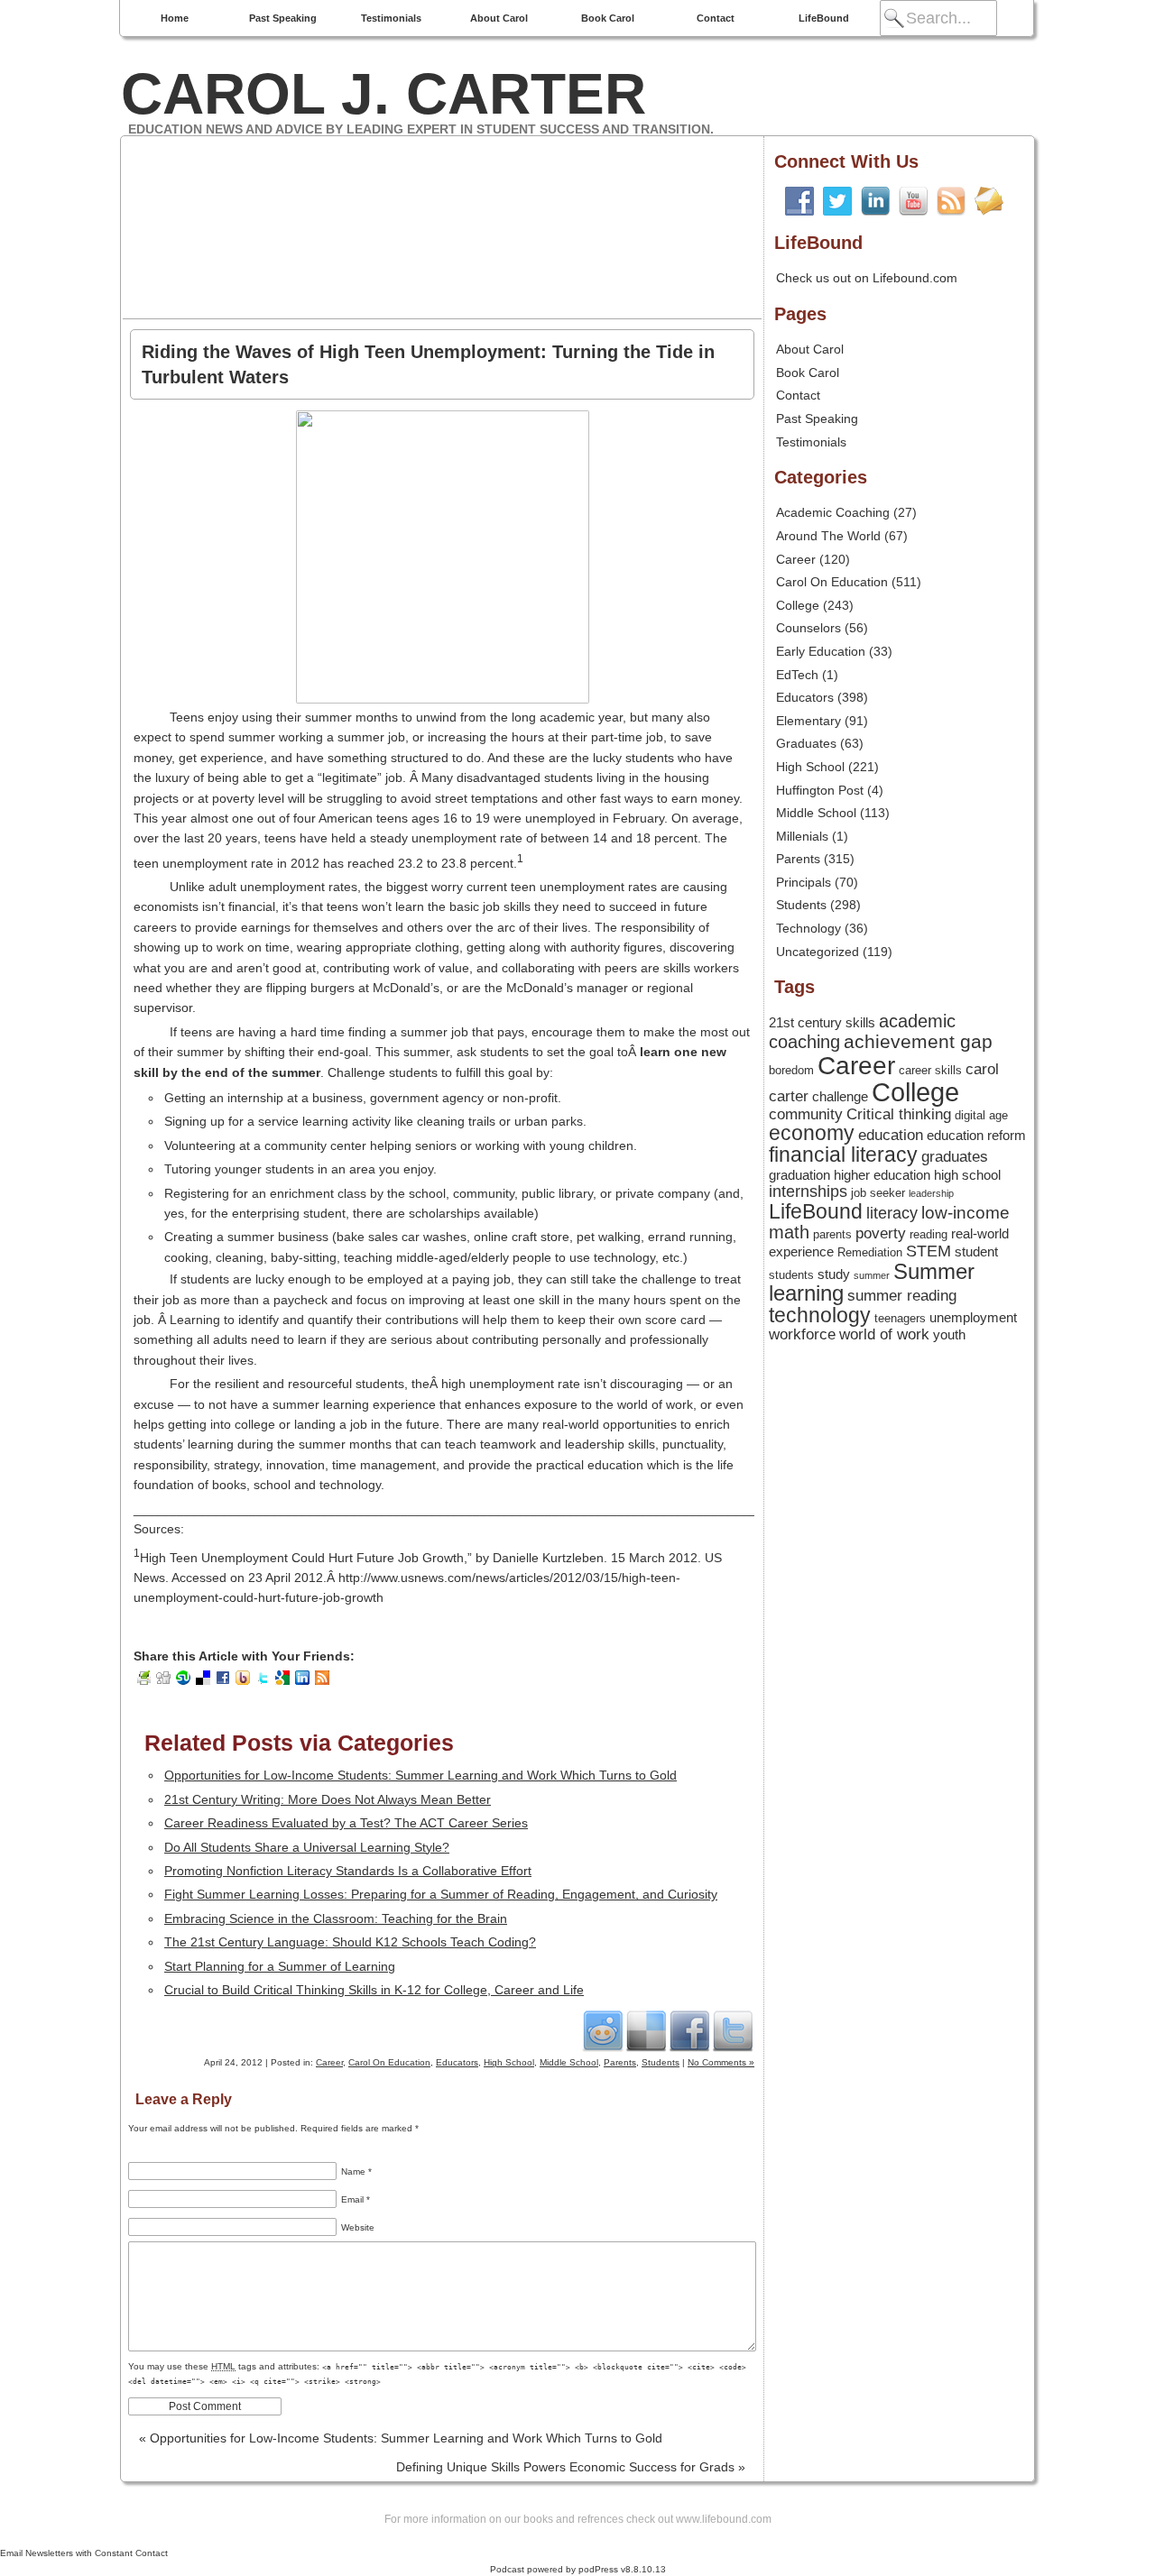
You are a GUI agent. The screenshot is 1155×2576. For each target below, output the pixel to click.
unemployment (973, 1318)
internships (808, 1191)
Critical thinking (899, 1114)
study (834, 1274)
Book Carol (608, 18)
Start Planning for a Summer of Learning (280, 1966)
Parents (620, 2062)
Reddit (603, 2030)
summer (872, 1275)
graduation (799, 1175)
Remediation (870, 1252)
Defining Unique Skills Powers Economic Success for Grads (571, 2467)
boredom (791, 1070)
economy (812, 1133)
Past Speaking (283, 18)
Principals (804, 882)
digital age (981, 1115)
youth (949, 1335)
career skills (930, 1070)
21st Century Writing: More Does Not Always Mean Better (328, 1799)
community (806, 1114)
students (791, 1275)
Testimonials (391, 18)
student (976, 1252)
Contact (716, 18)
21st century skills (822, 1023)
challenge (840, 1097)
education (891, 1135)
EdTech (797, 675)
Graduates (806, 743)
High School (509, 2062)
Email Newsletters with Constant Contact (84, 2553)
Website (358, 2227)
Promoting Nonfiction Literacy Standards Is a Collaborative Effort (348, 1871)
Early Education (821, 651)
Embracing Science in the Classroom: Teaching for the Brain (336, 1918)
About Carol (499, 18)
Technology (808, 928)
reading (929, 1234)
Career (329, 2062)
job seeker (878, 1193)
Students (661, 2062)
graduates (955, 1156)
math (789, 1232)
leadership (931, 1193)
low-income (966, 1213)
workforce (802, 1334)
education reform (976, 1136)
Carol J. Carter (383, 94)
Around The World (828, 536)
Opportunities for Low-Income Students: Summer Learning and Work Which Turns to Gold (420, 1775)
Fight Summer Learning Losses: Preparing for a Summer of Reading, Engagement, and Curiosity (441, 1894)
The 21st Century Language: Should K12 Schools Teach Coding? (350, 1942)
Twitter (733, 2030)
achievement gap (918, 1041)
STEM (929, 1251)
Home (175, 18)
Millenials (802, 836)
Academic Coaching (833, 512)
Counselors (808, 628)
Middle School (569, 2062)
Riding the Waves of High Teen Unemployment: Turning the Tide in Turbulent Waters (428, 364)
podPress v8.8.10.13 (622, 2569)
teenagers (900, 1318)
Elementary (808, 721)
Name (356, 2171)
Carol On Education (389, 2062)
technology (820, 1316)
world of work (884, 1334)
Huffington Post (820, 790)
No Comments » (721, 2062)
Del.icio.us (646, 2030)
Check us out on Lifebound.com (867, 278)
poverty (881, 1233)
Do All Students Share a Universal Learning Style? (307, 1847)
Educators (457, 2062)
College (798, 605)
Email (356, 2199)
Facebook (689, 2030)
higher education (882, 1175)
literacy (892, 1213)
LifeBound (824, 18)
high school (967, 1175)
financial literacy (843, 1155)
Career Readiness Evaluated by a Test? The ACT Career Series (346, 1823)
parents (832, 1234)
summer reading (902, 1295)
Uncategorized (818, 952)
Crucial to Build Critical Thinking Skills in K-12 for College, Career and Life (374, 1990)
